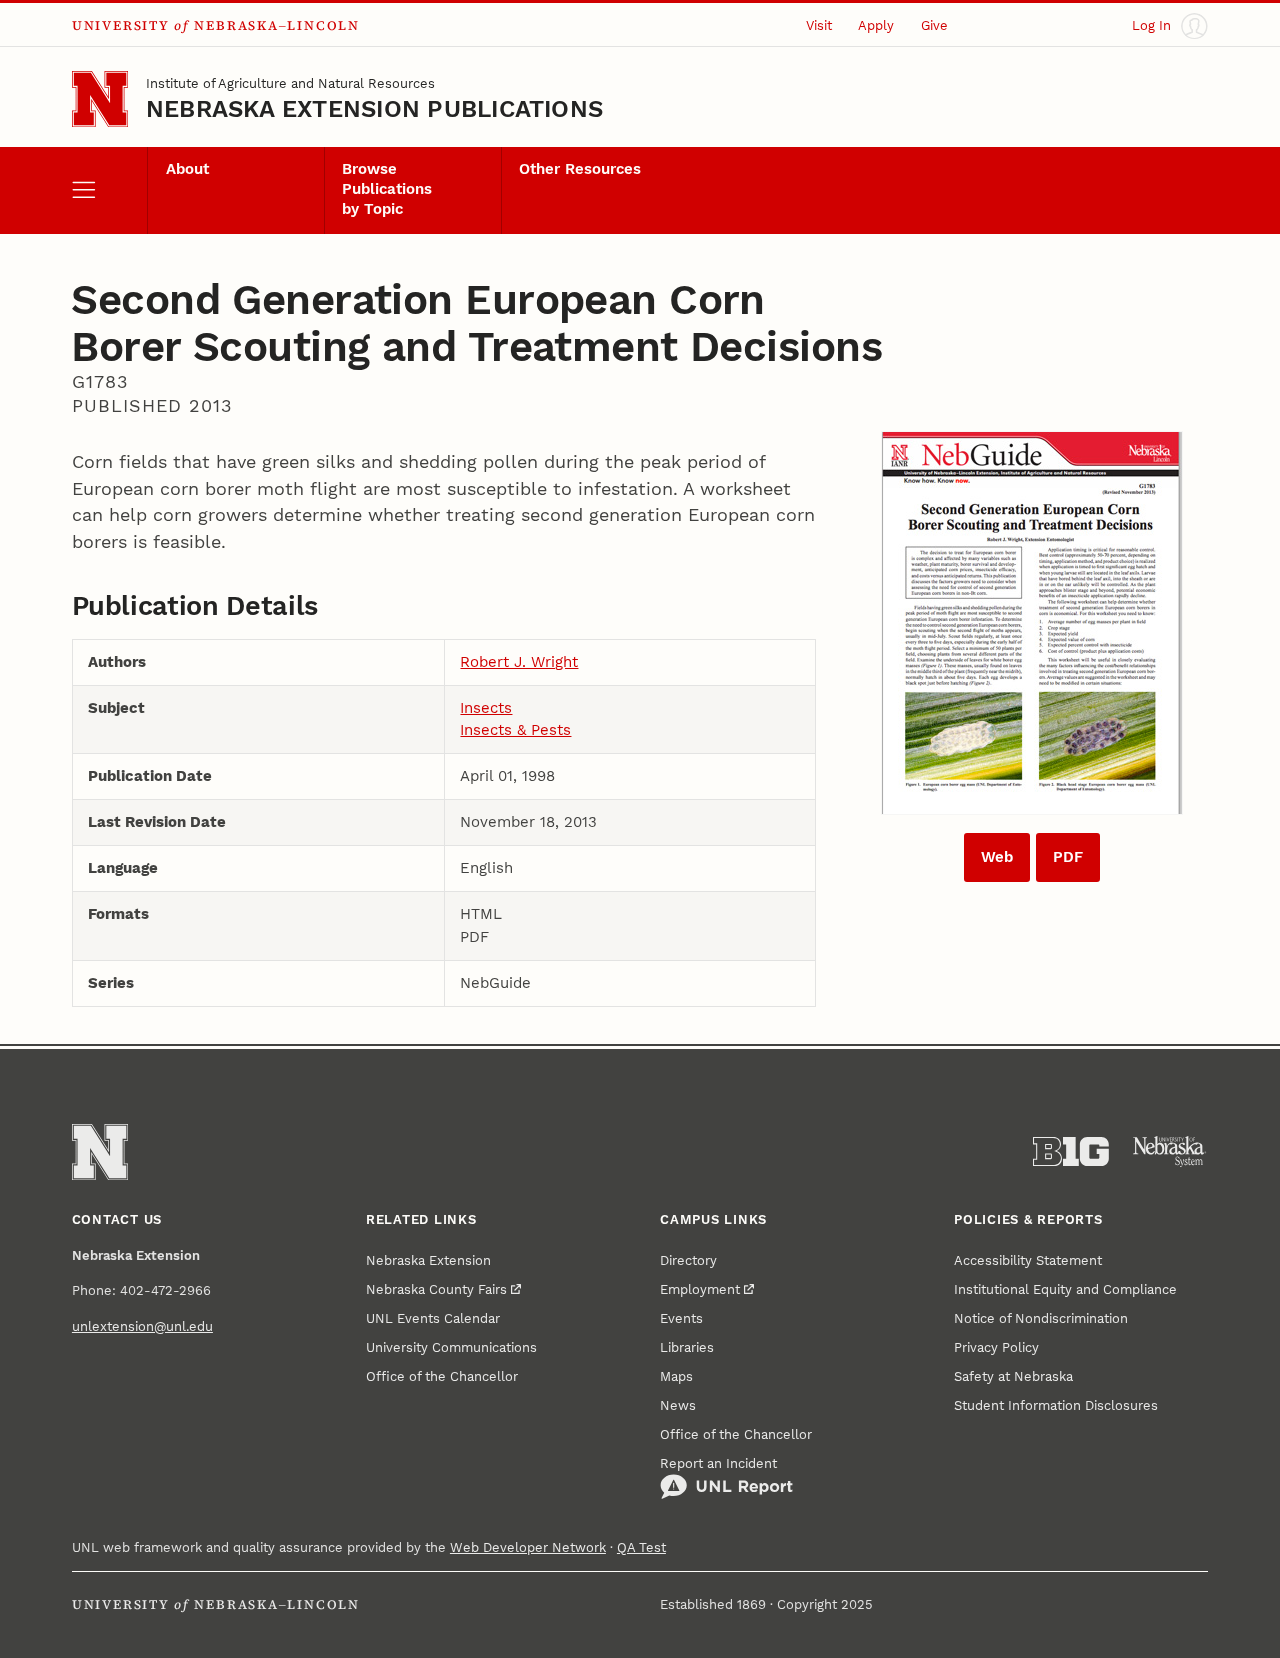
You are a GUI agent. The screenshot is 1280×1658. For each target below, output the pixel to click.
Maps (676, 1376)
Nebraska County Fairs (436, 1289)
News (678, 1405)
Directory (688, 1260)
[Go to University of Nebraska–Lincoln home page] (100, 99)
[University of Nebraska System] (1170, 1152)
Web (997, 857)
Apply (876, 25)
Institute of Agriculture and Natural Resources (290, 83)
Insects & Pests (515, 730)
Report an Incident (718, 1463)
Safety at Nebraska (1013, 1376)
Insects (486, 708)
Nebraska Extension (428, 1260)
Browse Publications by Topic (387, 189)
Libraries (687, 1347)
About (187, 169)
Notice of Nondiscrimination (1041, 1318)
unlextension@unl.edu (142, 1326)
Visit (819, 25)
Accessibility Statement (1028, 1260)
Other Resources (580, 169)
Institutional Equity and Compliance (1065, 1289)
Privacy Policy (996, 1347)
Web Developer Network (528, 1547)
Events (681, 1318)
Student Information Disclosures (1056, 1405)
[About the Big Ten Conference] (1071, 1152)
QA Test (641, 1547)
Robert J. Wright (519, 662)
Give (934, 25)
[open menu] (109, 190)
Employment (700, 1289)
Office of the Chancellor (442, 1376)
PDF (1068, 857)
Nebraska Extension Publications (374, 109)
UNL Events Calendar (433, 1318)
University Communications (451, 1347)
